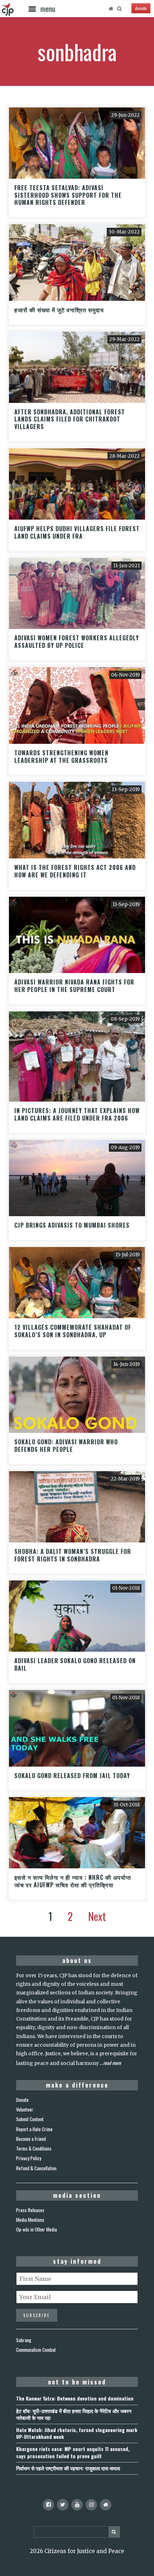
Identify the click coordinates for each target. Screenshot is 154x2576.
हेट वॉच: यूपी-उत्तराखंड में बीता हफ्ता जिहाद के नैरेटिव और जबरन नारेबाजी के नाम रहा (74, 2414)
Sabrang (24, 2340)
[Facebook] (48, 2505)
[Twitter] (63, 2505)
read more (112, 2063)
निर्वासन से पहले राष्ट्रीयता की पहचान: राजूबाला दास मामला (68, 2468)
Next (97, 1916)
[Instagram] (91, 2505)
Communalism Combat (36, 2350)
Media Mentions (30, 2220)
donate (141, 8)
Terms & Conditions (34, 2148)
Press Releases (30, 2210)
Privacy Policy (29, 2158)
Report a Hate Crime (34, 2129)
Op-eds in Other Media (37, 2229)
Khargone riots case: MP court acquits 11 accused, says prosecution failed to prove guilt (73, 2452)
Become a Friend (31, 2139)
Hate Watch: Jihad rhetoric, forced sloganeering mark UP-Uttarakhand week (77, 2433)
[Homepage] (111, 9)
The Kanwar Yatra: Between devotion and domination (75, 2398)
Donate (22, 2100)
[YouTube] (77, 2505)
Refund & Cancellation (36, 2168)
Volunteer (25, 2109)
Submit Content (30, 2119)
